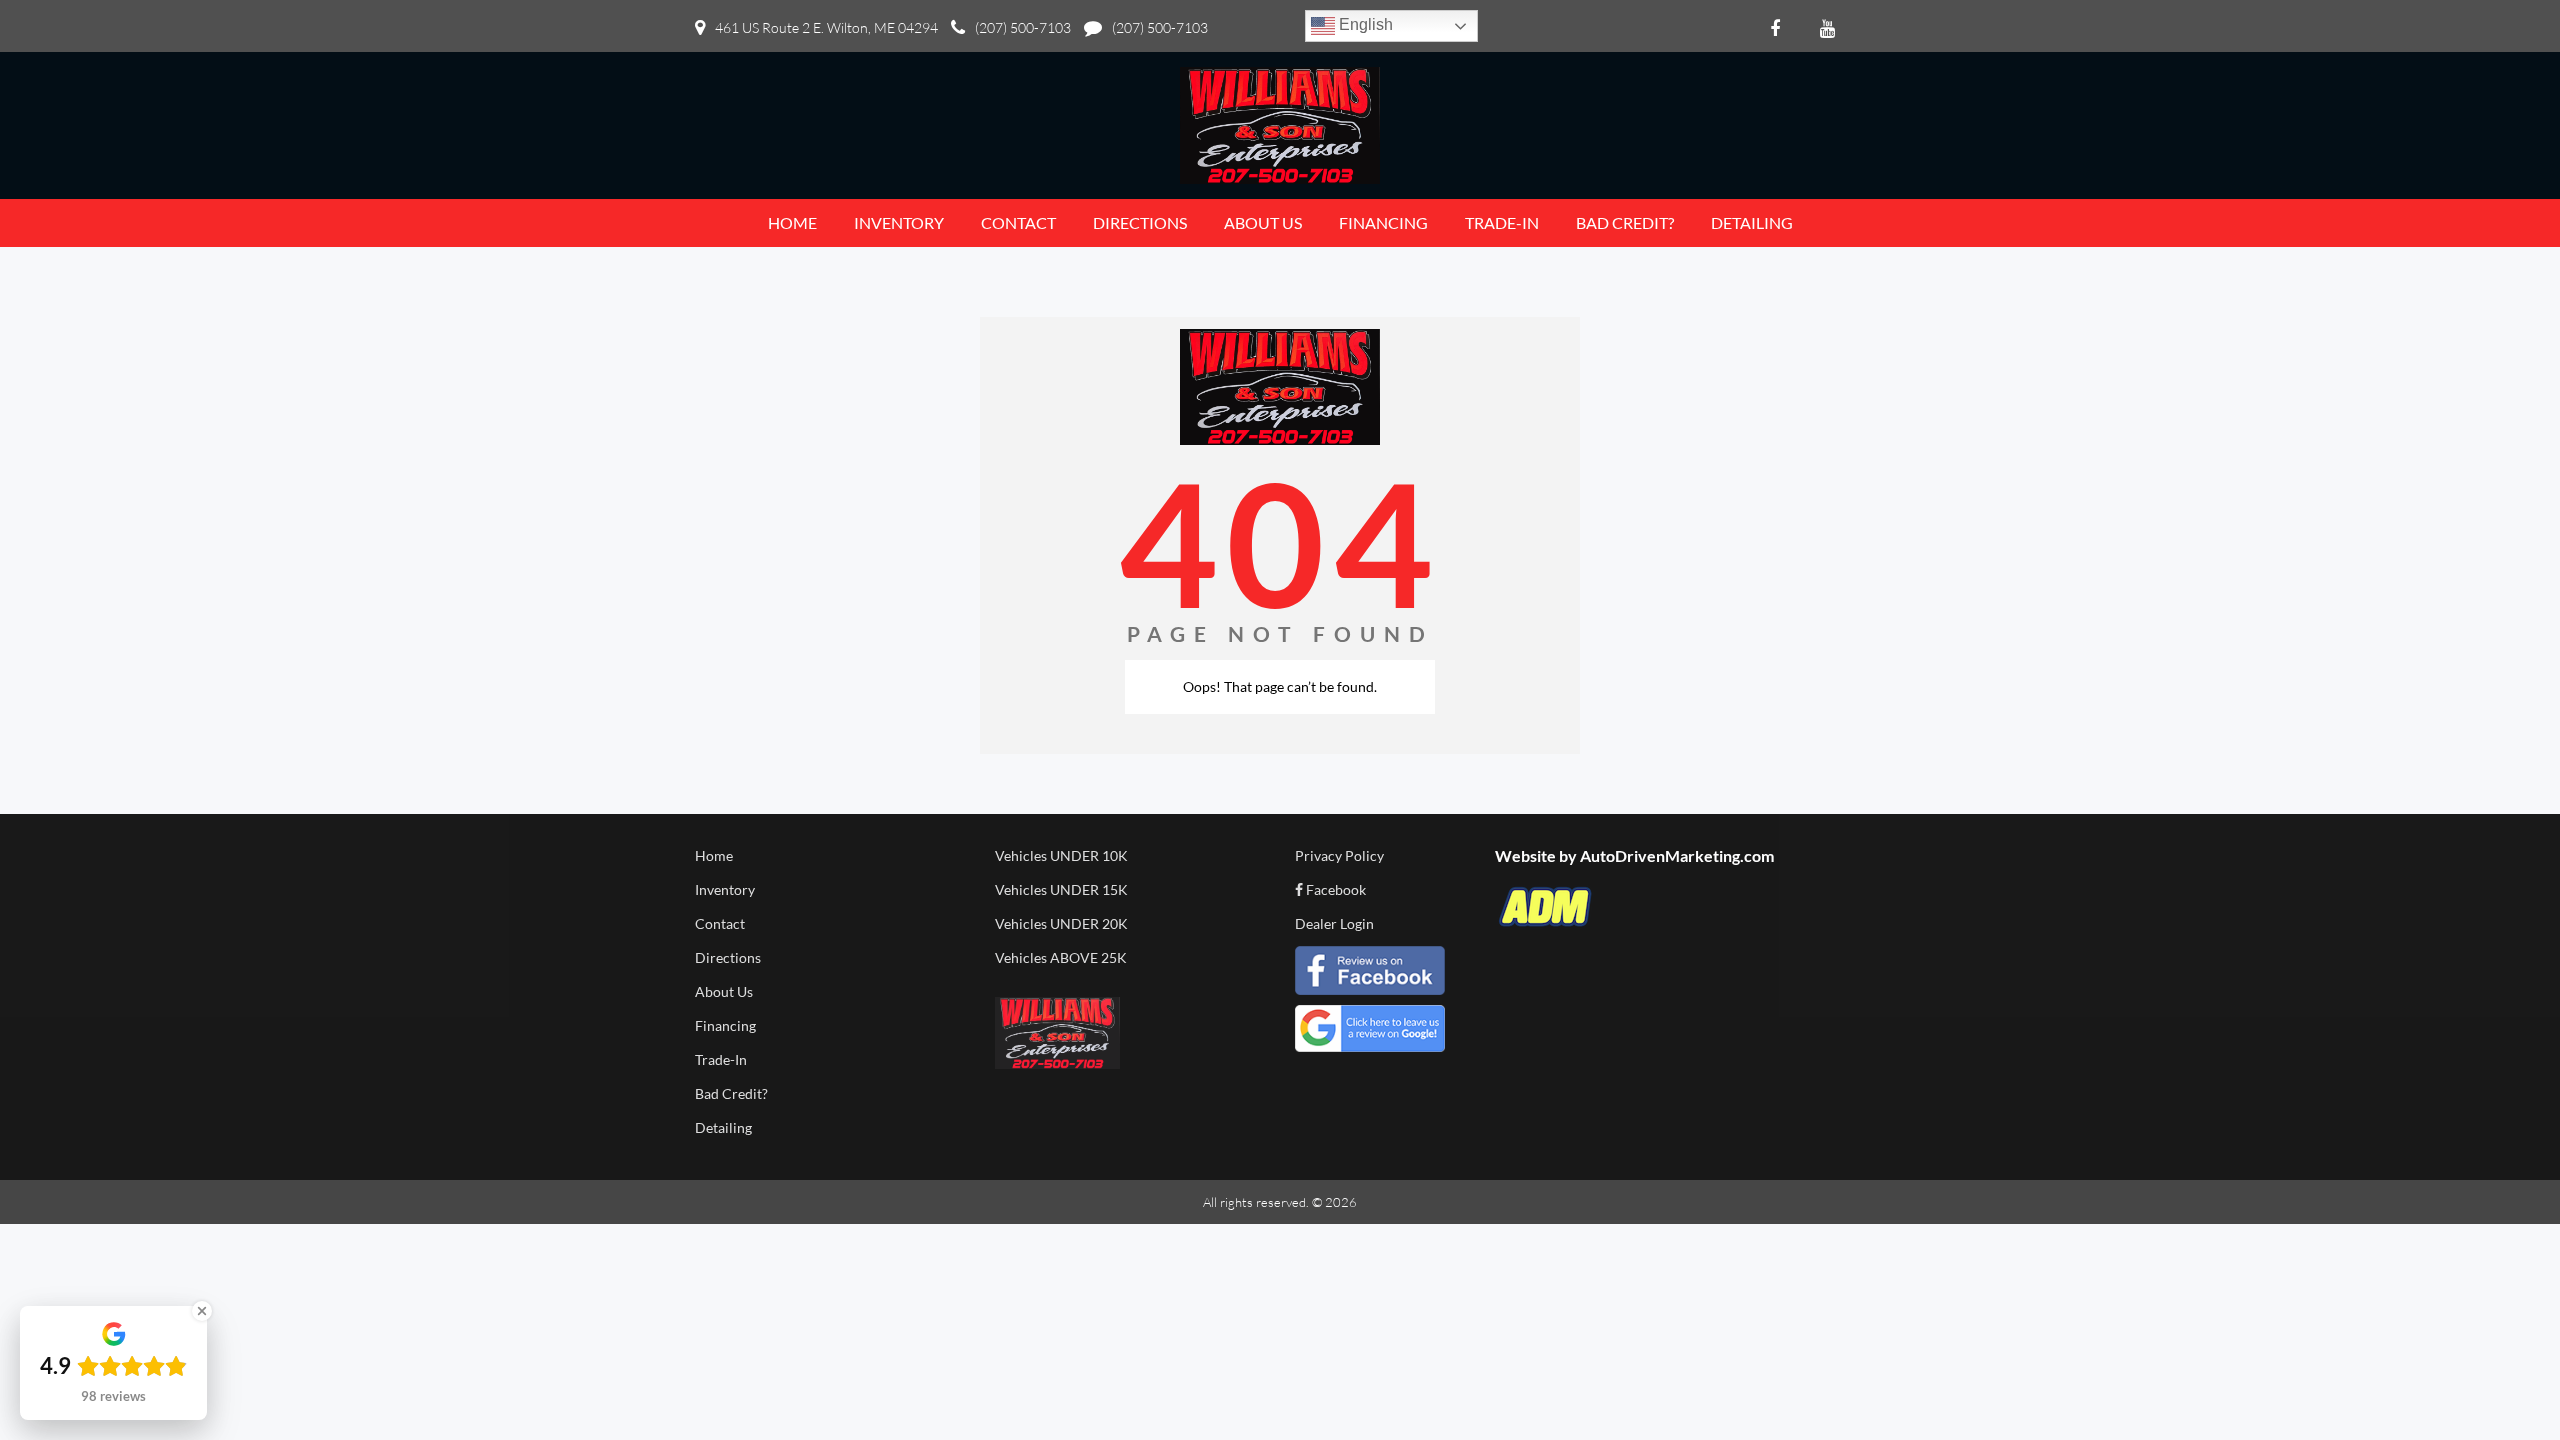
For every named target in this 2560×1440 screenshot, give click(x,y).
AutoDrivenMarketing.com (1677, 855)
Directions (728, 957)
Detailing (723, 1127)
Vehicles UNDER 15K (1061, 889)
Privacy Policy (1339, 855)
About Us (724, 991)
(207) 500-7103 (1023, 27)
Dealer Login (1334, 923)
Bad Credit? (731, 1093)
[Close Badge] (202, 1311)
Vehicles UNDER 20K (1061, 923)
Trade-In (721, 1059)
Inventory (725, 889)
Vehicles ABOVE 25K (1061, 957)
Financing (725, 1025)
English (1364, 24)
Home (714, 855)
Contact (720, 923)
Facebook (1334, 889)
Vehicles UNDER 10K (1061, 855)
